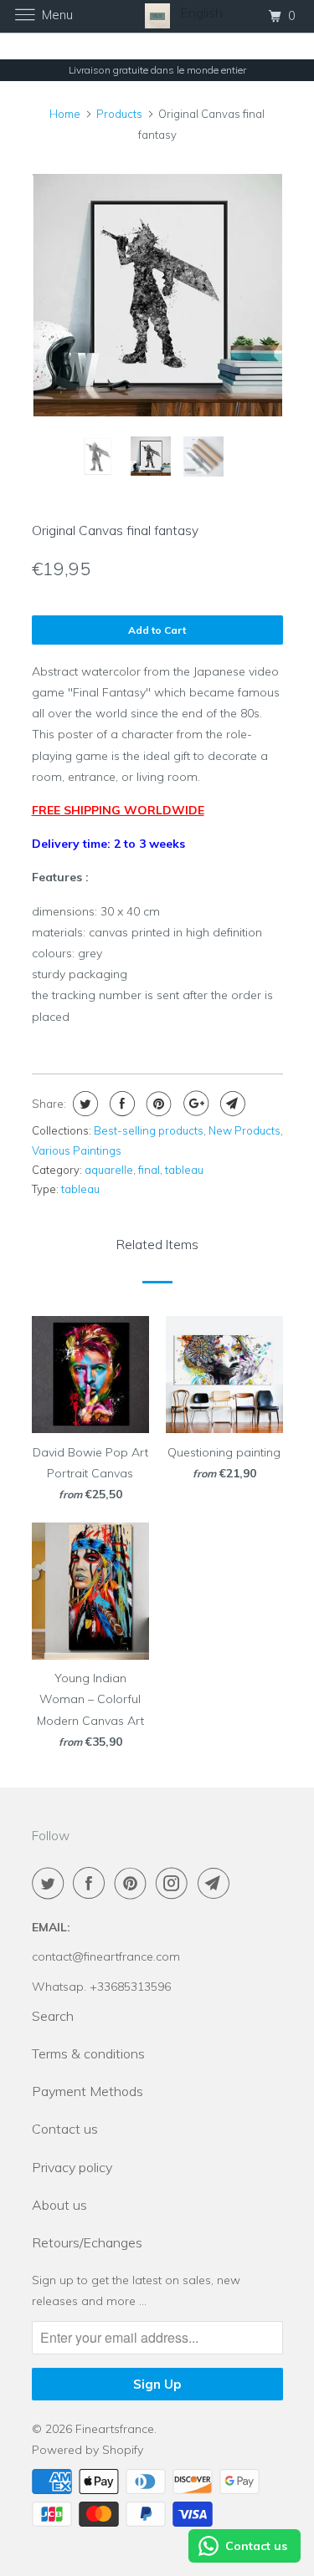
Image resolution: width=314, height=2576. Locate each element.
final (149, 1170)
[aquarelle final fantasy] (157, 295)
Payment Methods (88, 2091)
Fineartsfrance (115, 2429)
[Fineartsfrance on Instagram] (175, 1883)
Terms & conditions (88, 2053)
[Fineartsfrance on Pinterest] (134, 1883)
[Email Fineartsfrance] (217, 1883)
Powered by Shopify (88, 2450)
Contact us (65, 2129)
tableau (184, 1170)
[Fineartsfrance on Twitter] (51, 1883)
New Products (245, 1130)
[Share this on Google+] (194, 1104)
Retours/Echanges (87, 2242)
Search (53, 2016)
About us (59, 2205)
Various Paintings (77, 1150)
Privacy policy (72, 2167)
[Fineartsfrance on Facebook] (92, 1883)
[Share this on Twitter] (83, 1104)
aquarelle (109, 1170)
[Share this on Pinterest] (157, 1104)
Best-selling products (149, 1130)
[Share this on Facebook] (120, 1104)
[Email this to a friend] (231, 1104)
